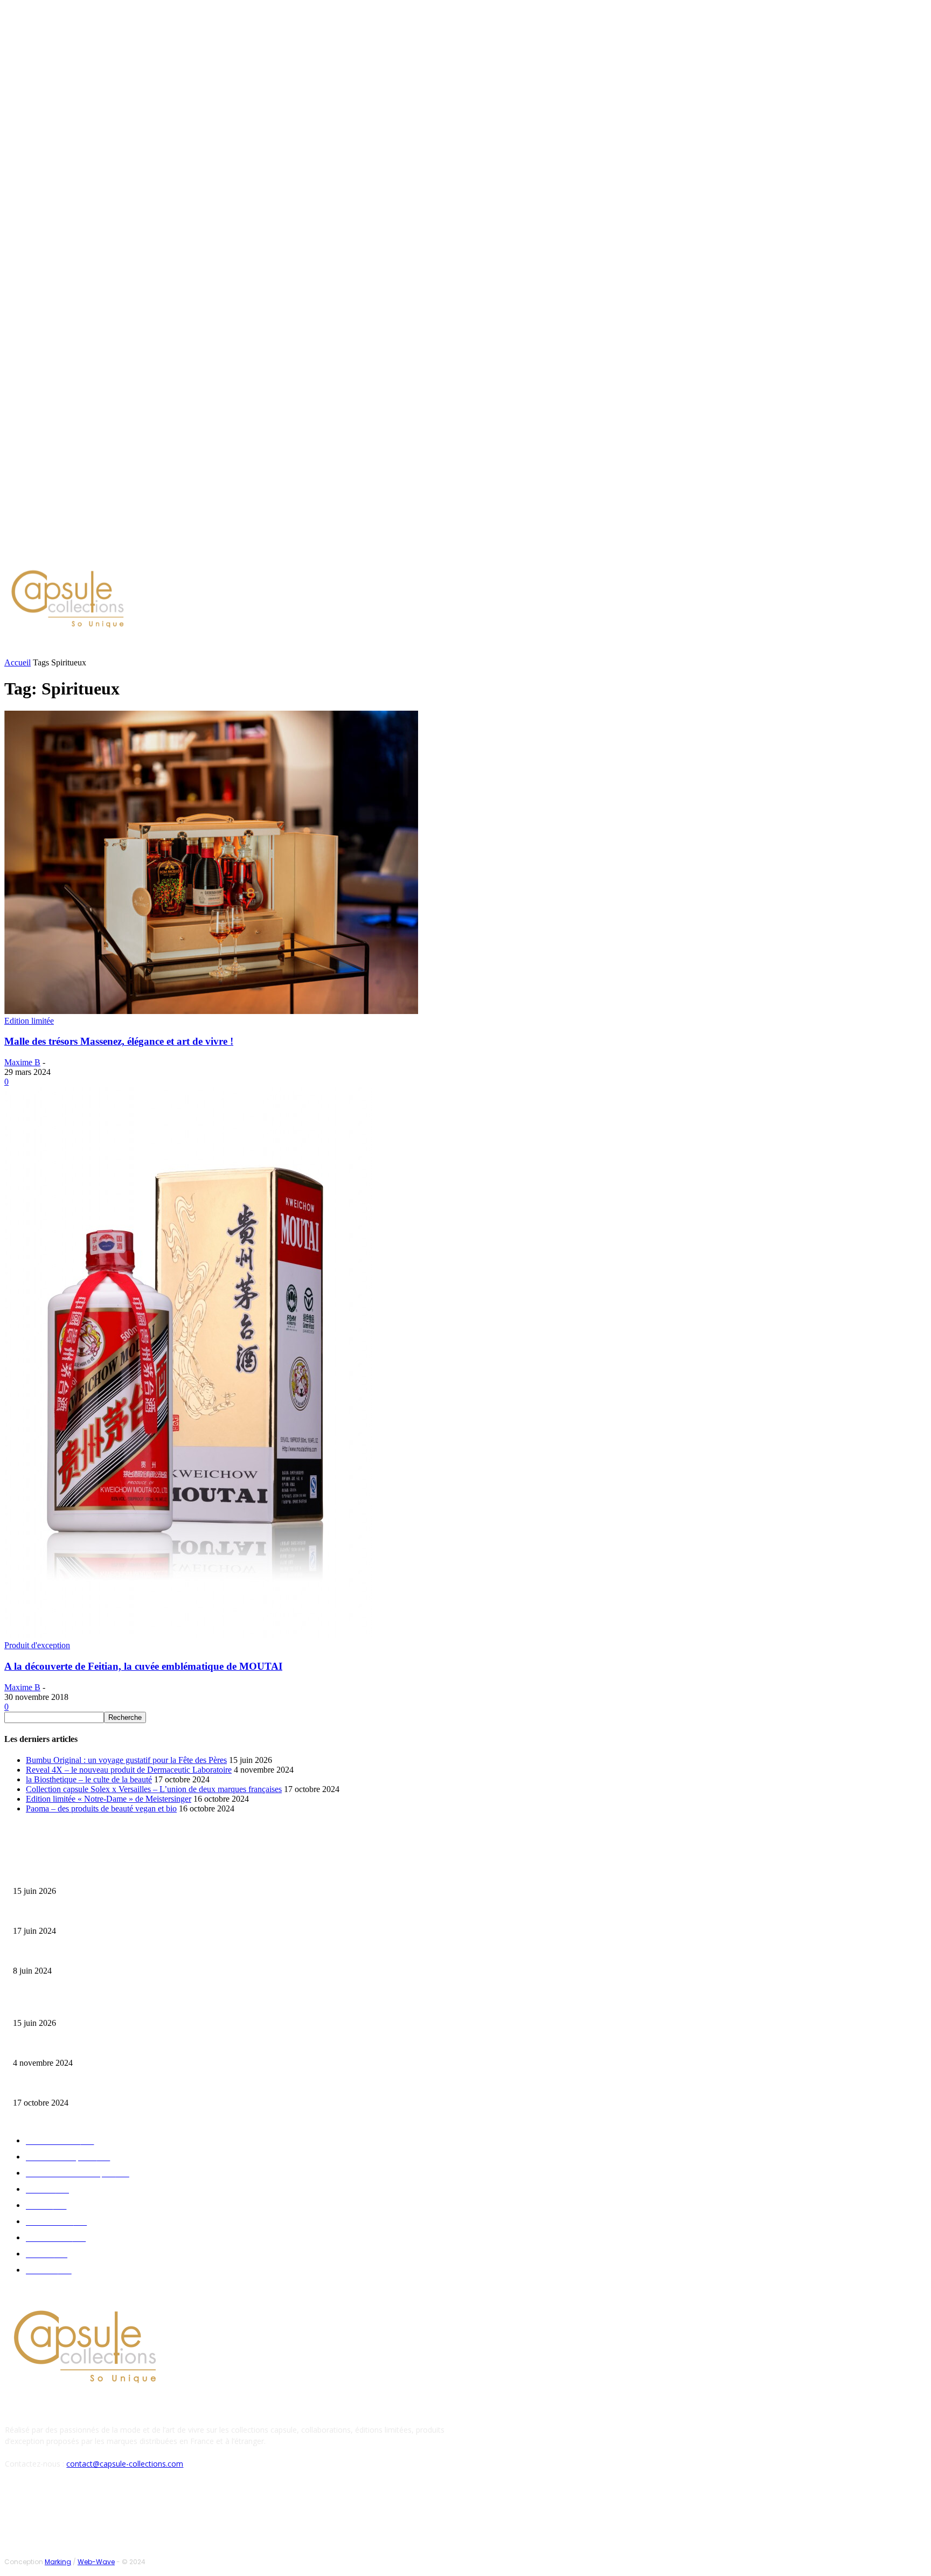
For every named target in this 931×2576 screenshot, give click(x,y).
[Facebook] (81, 552)
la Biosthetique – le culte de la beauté (89, 1779)
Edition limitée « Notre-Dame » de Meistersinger (109, 1799)
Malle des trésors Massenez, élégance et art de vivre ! (119, 1041)
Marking (58, 2562)
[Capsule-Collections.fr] (120, 600)
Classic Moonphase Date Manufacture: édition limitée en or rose (107, 1954)
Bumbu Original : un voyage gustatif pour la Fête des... (92, 1874)
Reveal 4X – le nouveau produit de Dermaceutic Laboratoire (129, 1770)
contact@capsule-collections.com (125, 2464)
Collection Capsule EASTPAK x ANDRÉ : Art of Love (89, 1914)
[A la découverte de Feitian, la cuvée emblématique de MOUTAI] (188, 1636)
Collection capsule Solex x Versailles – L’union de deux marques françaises (154, 1789)
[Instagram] (94, 552)
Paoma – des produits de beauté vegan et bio (101, 1808)
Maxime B (22, 1062)
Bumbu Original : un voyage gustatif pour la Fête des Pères (126, 1760)
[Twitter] (107, 552)
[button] (516, 647)
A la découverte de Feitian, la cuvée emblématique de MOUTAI (143, 1666)
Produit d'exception (37, 1645)
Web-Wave (96, 2562)
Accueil (18, 662)
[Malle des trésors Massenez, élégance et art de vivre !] (211, 1011)
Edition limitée (29, 1021)
